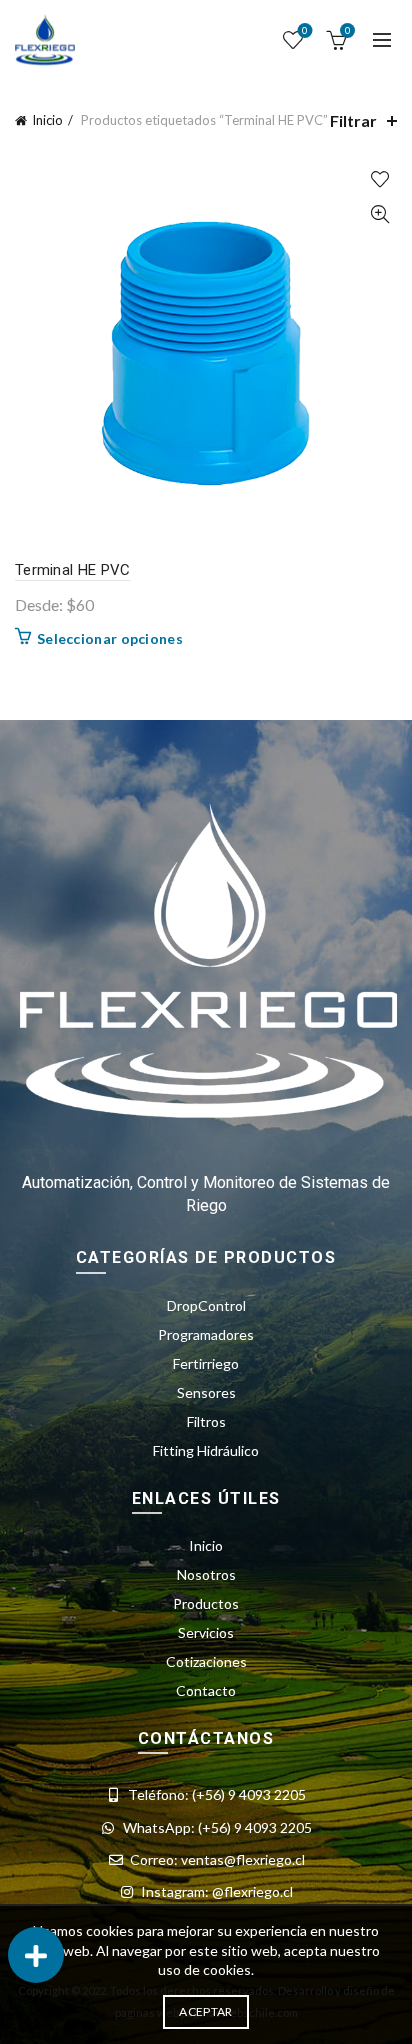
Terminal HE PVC (73, 570)
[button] (36, 1955)
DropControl (206, 1305)
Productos (206, 1603)
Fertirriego (206, 1363)
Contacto (206, 1690)
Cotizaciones (206, 1661)
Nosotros (206, 1574)
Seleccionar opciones (110, 638)
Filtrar (353, 120)
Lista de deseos (305, 30)
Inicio (47, 120)
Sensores (206, 1392)
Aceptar (205, 2011)
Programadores (206, 1334)
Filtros (206, 1421)
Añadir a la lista (379, 179)
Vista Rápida (379, 214)
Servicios (206, 1632)
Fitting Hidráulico (206, 1450)
